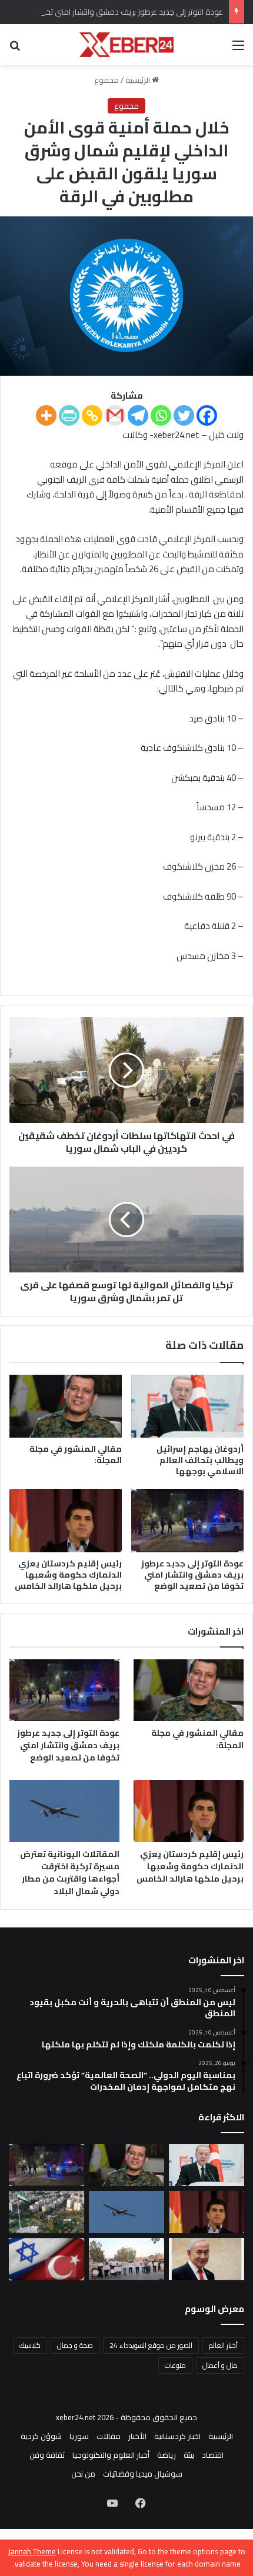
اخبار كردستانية (177, 2436)
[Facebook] (207, 415)
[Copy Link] (92, 415)
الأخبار (137, 2436)
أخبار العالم (223, 2345)
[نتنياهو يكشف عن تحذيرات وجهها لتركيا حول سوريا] (207, 2259)
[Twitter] (184, 415)
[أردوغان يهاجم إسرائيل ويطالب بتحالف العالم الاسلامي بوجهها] (187, 1406)
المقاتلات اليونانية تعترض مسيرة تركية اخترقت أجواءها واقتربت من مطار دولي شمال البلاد (70, 1872)
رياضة (167, 2455)
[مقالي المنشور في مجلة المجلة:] (66, 1406)
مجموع (106, 80)
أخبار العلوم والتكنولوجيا (111, 2455)
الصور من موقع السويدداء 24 (151, 2345)
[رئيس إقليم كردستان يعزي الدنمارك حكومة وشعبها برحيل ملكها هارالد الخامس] (66, 1521)
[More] (46, 415)
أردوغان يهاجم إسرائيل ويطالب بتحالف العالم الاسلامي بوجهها (200, 1460)
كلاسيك (30, 2345)
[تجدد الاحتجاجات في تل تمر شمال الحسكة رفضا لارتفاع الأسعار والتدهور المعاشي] (126, 2259)
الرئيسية (139, 80)
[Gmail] (115, 415)
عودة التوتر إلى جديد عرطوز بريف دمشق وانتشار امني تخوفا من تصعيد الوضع (192, 1575)
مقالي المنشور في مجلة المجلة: (76, 1454)
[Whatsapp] (161, 415)
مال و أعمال (220, 2365)
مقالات (109, 2436)
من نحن (83, 2474)
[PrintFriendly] (69, 415)
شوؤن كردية (41, 2436)
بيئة (189, 2455)
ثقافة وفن (47, 2455)
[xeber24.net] (126, 45)
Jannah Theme (32, 2551)
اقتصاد (213, 2455)
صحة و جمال (75, 2345)
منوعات (175, 2365)
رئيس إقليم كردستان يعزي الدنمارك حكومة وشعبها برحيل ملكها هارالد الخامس (68, 1575)
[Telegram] (138, 415)
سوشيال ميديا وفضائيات (143, 2474)
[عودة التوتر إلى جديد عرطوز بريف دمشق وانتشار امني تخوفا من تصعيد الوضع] (187, 1521)
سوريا (79, 2436)
